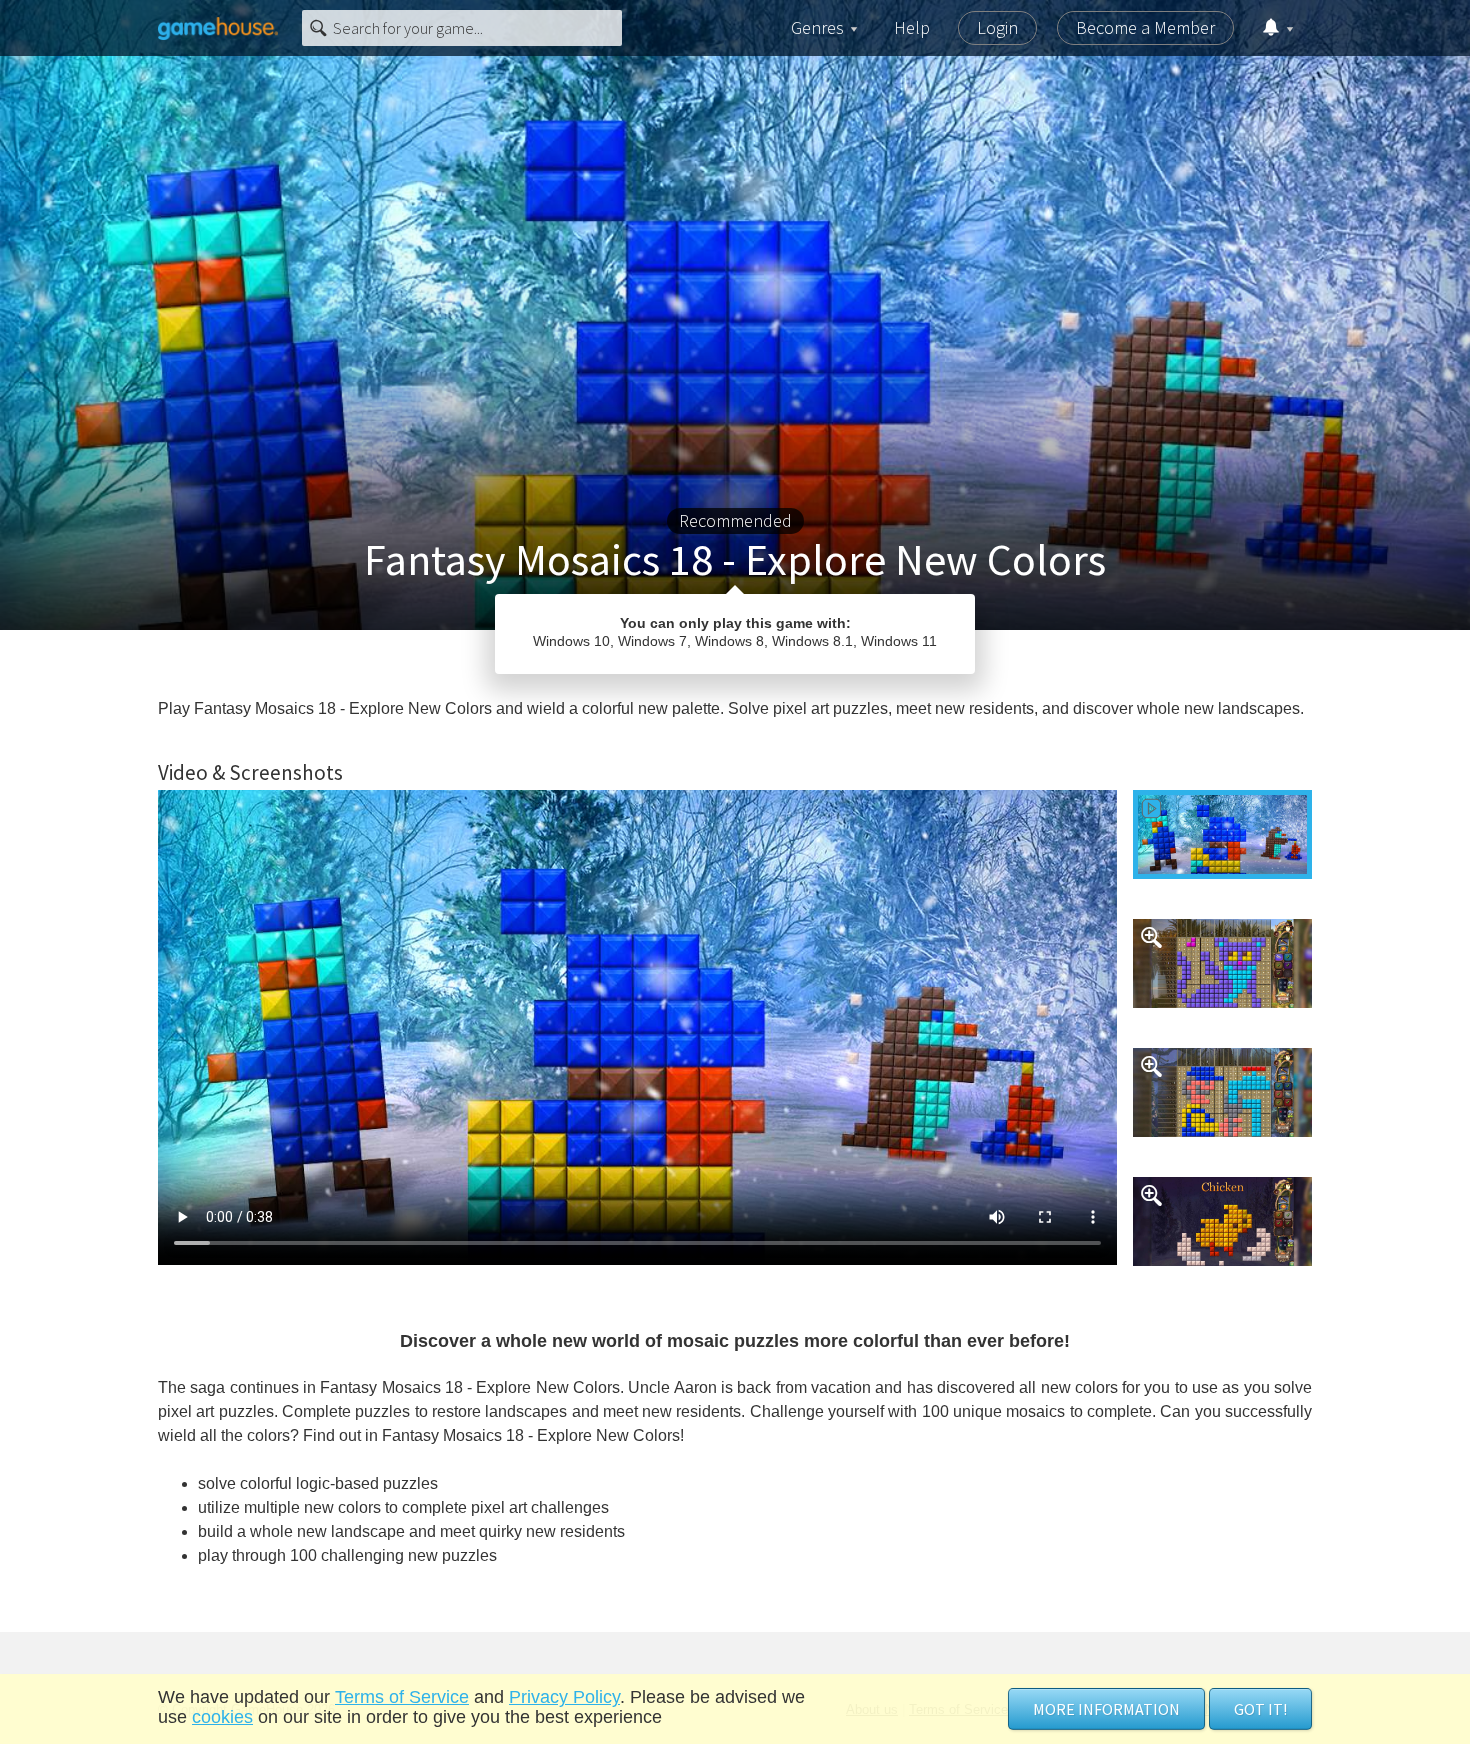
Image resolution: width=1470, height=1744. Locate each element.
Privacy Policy (564, 1697)
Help (912, 27)
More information (1106, 1709)
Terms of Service (402, 1697)
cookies (222, 1717)
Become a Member (1145, 27)
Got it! (1260, 1709)
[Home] (218, 28)
